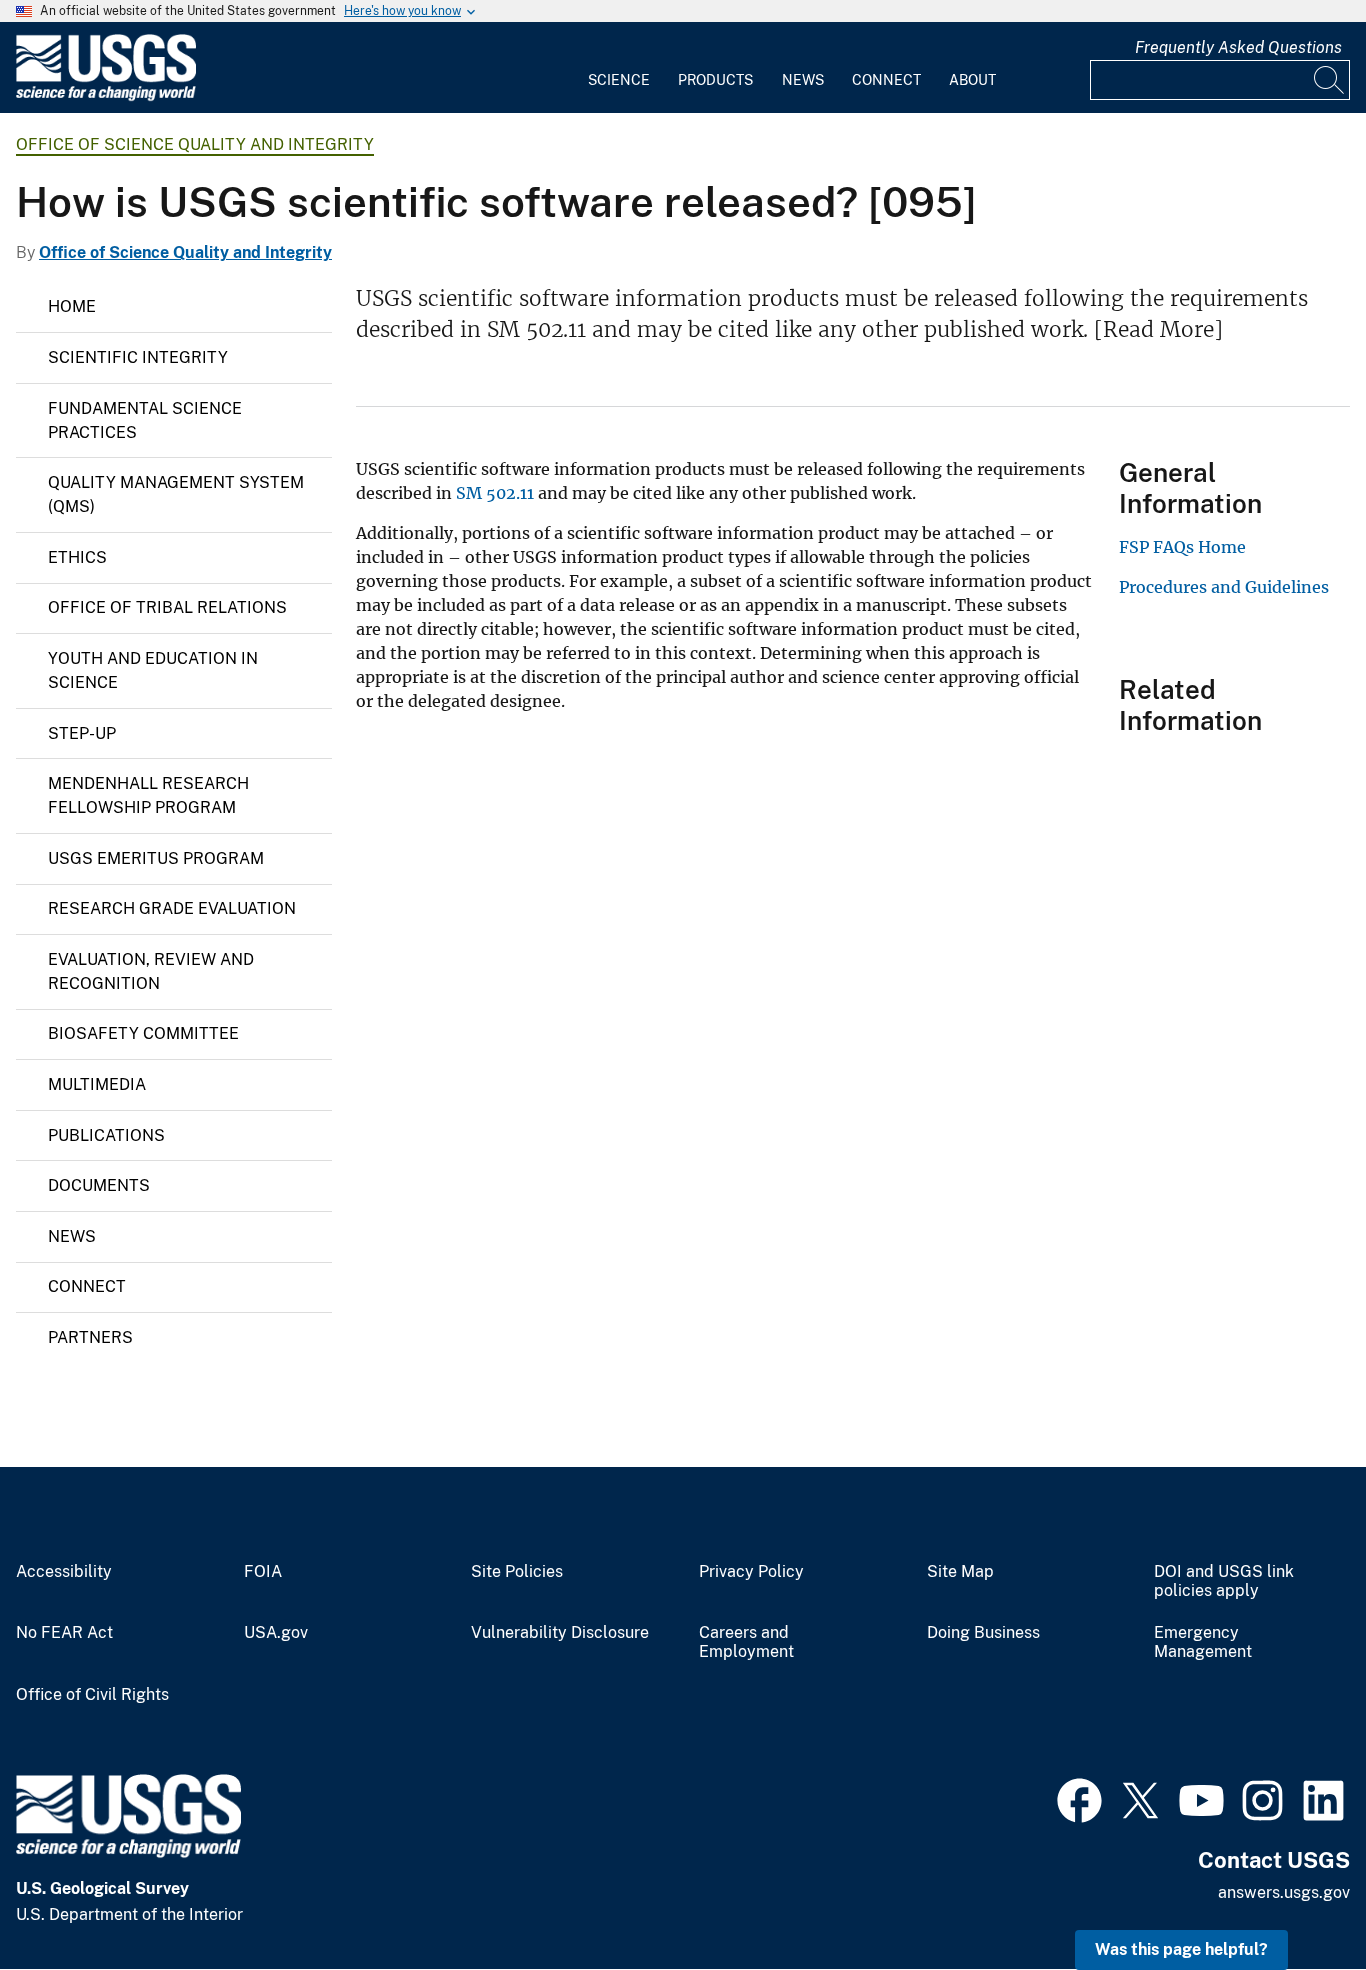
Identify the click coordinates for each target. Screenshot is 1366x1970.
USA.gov (276, 1633)
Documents (99, 1185)
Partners (90, 1337)
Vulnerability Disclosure (560, 1633)
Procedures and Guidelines (1224, 587)
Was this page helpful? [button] (1181, 1949)
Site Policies (517, 1572)
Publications (106, 1135)
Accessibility (64, 1572)
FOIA (263, 1572)
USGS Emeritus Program (156, 858)
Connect (886, 80)
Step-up (82, 733)
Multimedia (97, 1084)
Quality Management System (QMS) (176, 494)
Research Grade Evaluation (172, 908)
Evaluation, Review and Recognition (151, 971)
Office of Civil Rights (92, 1695)
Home (72, 306)
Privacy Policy (751, 1572)
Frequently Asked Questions (1238, 47)
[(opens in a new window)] (1079, 1798)
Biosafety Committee (143, 1033)
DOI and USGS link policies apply (1224, 1581)
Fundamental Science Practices (145, 420)
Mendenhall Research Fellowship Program (148, 795)
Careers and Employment (746, 1642)
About (972, 80)
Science (619, 80)
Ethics (77, 557)
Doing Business (983, 1633)
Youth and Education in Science (153, 670)
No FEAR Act (64, 1633)
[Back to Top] (1293, 1897)
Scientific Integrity (138, 357)
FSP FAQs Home (1182, 547)
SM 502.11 (495, 493)
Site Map (960, 1572)
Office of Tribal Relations (167, 607)
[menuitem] (619, 68)
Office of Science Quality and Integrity (195, 144)
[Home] (106, 96)
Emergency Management (1203, 1642)
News (803, 80)
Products (715, 80)
